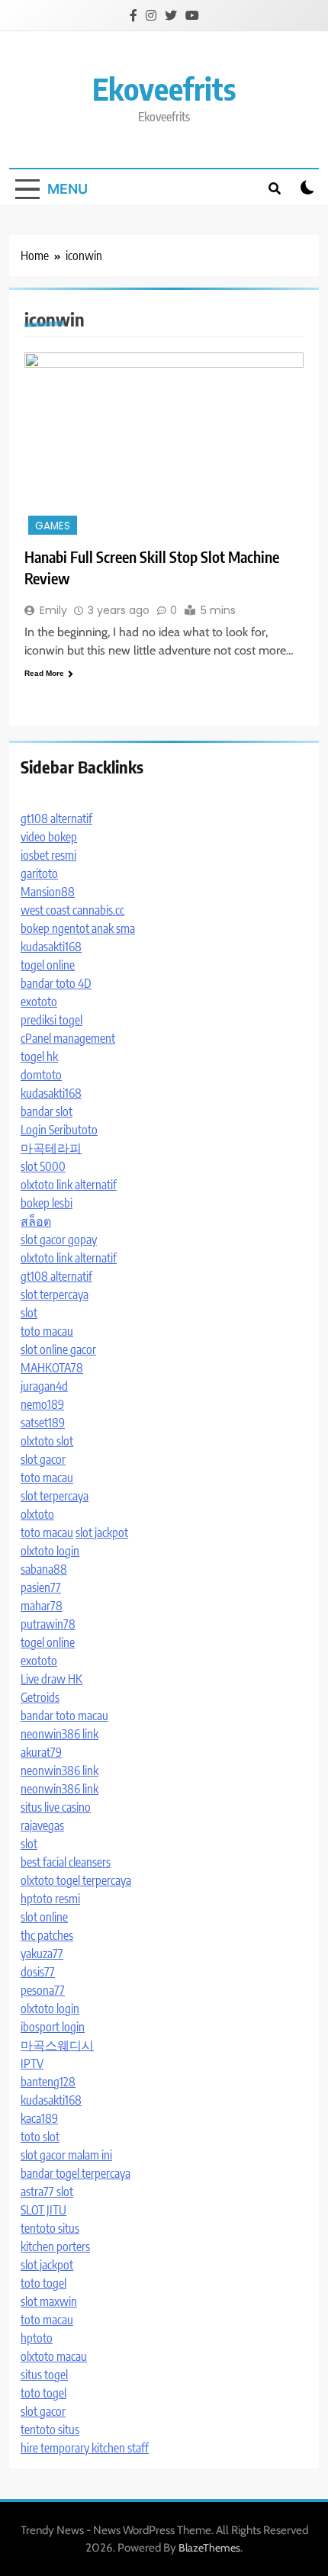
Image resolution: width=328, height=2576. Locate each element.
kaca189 (39, 2118)
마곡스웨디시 (57, 2045)
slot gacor (43, 1459)
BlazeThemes (209, 2548)
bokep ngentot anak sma (78, 928)
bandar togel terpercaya (76, 2173)
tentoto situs (50, 2228)
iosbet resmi (48, 855)
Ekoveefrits (164, 88)
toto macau (47, 1331)
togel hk (39, 1056)
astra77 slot (47, 2192)
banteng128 (48, 2082)
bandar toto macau (64, 1716)
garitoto (39, 873)
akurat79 (41, 1752)
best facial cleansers (66, 1862)
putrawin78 (48, 1624)
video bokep (49, 837)
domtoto (41, 1075)
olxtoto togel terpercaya (76, 1880)
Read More (44, 673)
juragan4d (44, 1386)
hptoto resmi (50, 1899)
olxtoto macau (54, 2356)
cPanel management (68, 1038)
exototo (39, 1002)
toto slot (40, 2137)
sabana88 (44, 1569)
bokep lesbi (47, 1203)
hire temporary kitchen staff (85, 2448)
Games (53, 526)
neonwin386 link (59, 1734)
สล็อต (36, 1221)
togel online (48, 965)
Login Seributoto (59, 1130)
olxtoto (37, 1514)
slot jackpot (102, 1532)
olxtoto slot (47, 1441)
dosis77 (38, 1972)
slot (29, 1313)
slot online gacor (58, 1349)
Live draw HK (51, 1679)
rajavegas (42, 1825)
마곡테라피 (51, 1148)
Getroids (40, 1697)
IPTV (32, 2063)
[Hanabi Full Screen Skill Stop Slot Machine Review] (164, 445)
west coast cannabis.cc (72, 910)
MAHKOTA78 (52, 1368)
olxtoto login (50, 1551)
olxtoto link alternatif (69, 1185)
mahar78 (42, 1606)
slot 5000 (43, 1166)
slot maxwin (49, 2301)
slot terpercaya (55, 1294)
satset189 (43, 1423)
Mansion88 (48, 892)
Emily (53, 610)
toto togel (43, 2283)
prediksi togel (51, 1020)
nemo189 (42, 1404)
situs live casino (56, 1807)
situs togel (44, 2375)
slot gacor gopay (59, 1240)
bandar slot (47, 1111)
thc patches (47, 1935)
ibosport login (53, 2027)
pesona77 (43, 1990)
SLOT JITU (43, 2210)
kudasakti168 (51, 947)
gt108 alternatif (56, 818)
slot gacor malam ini (66, 2155)
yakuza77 (42, 1954)
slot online (44, 1917)
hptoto (37, 2338)
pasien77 (41, 1587)
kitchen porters (55, 2246)
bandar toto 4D (56, 983)
